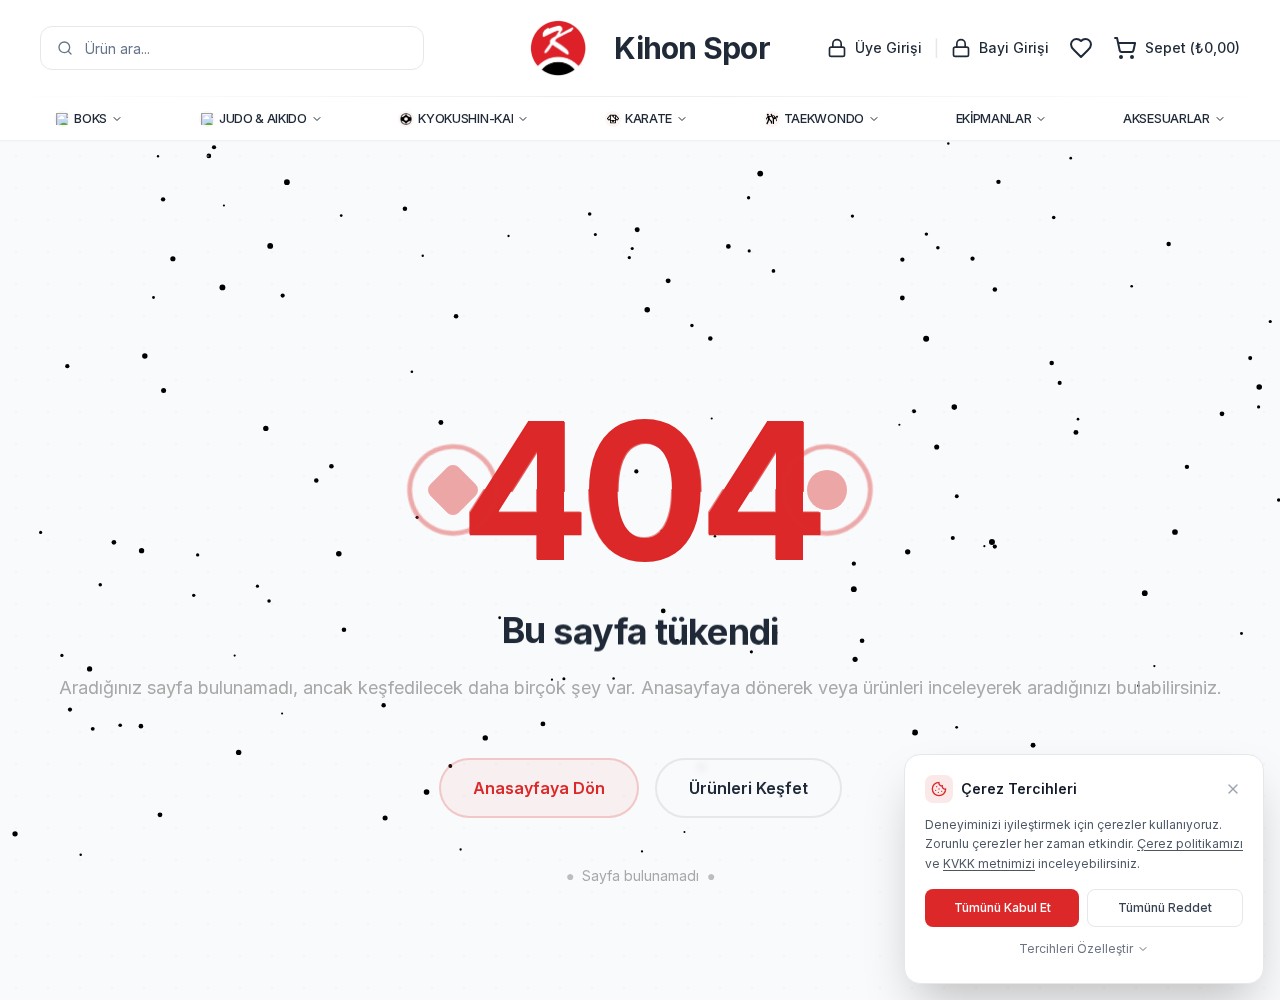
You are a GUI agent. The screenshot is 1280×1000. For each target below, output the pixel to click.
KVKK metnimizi (989, 863)
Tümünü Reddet (1165, 907)
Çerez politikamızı (1190, 843)
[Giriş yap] (1081, 48)
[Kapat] (1233, 789)
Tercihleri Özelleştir (1076, 948)
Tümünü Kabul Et (1002, 907)
